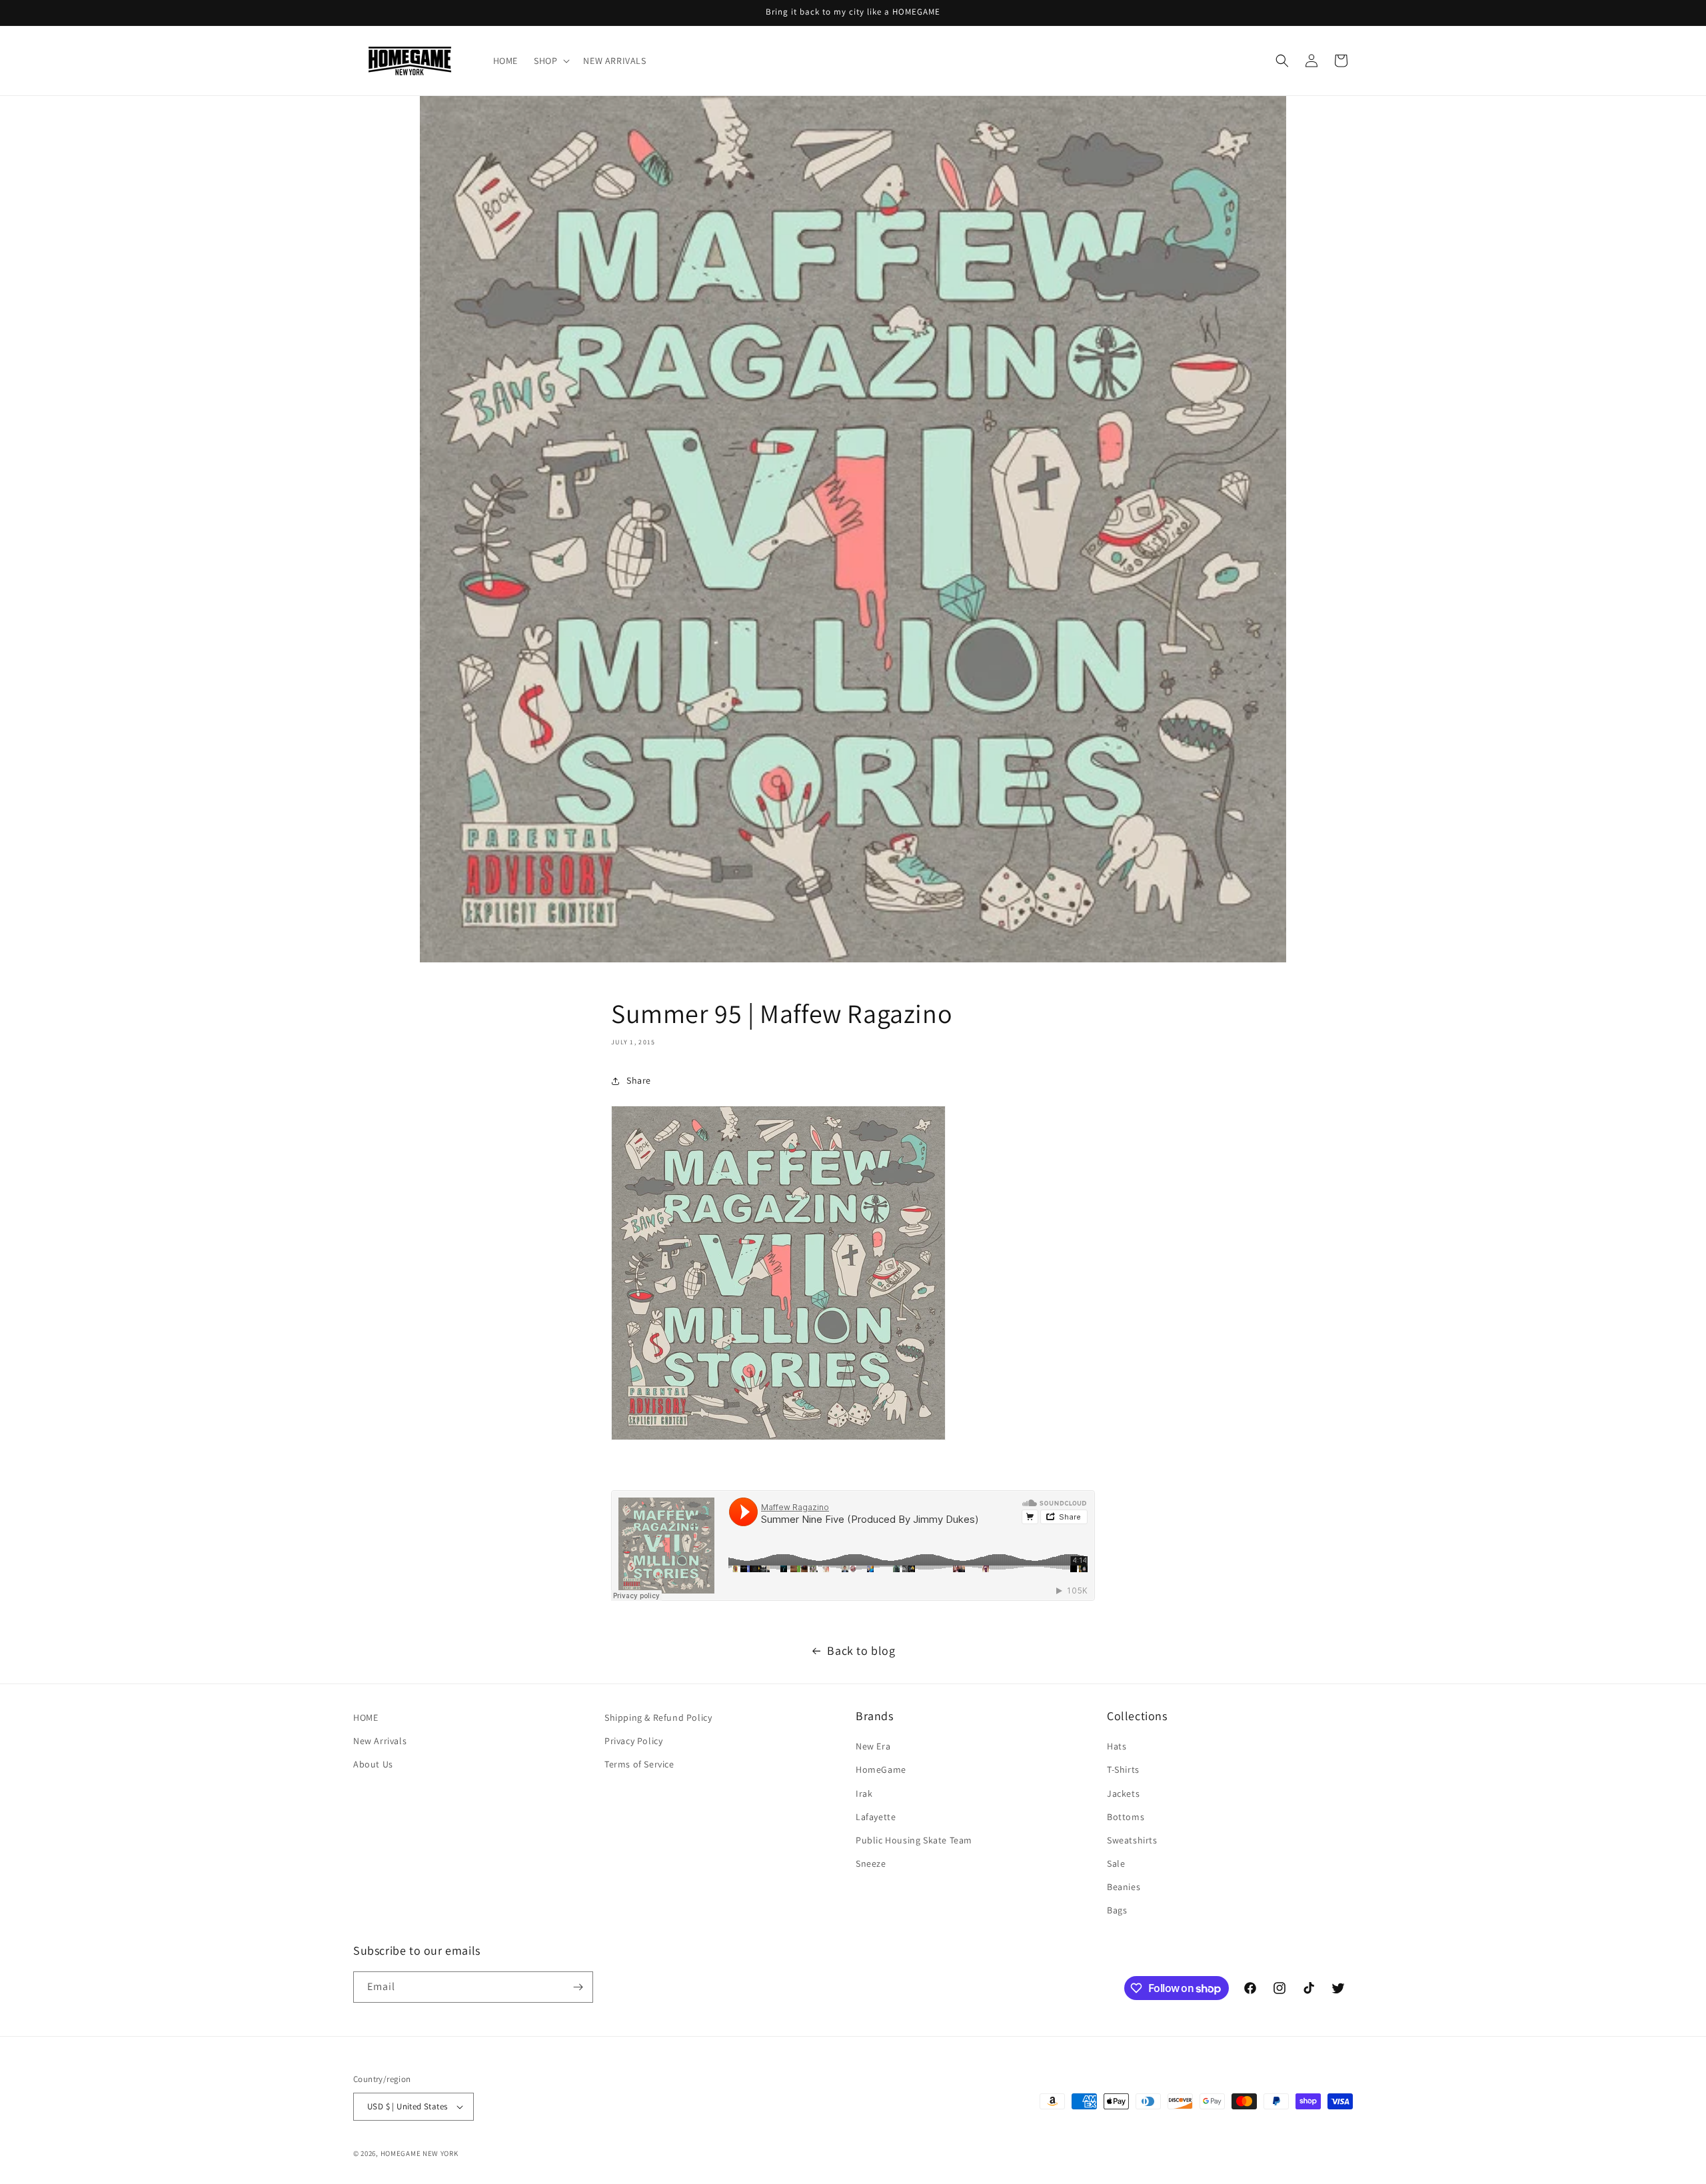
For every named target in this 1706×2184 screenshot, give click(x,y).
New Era (873, 1746)
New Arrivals (380, 1741)
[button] (550, 61)
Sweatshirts (1132, 1840)
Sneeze (871, 1863)
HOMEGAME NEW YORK (420, 2153)
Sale (1116, 1863)
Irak (864, 1793)
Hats (1117, 1746)
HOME (366, 1717)
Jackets (1123, 1793)
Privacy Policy (633, 1741)
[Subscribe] (578, 1987)
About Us (373, 1764)
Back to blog (861, 1650)
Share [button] (639, 1080)
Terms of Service (639, 1764)
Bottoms (1126, 1817)
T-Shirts (1123, 1769)
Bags (1117, 1911)
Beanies (1124, 1887)
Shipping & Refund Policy (658, 1717)
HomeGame (881, 1769)
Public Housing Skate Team (914, 1840)
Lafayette (876, 1817)
